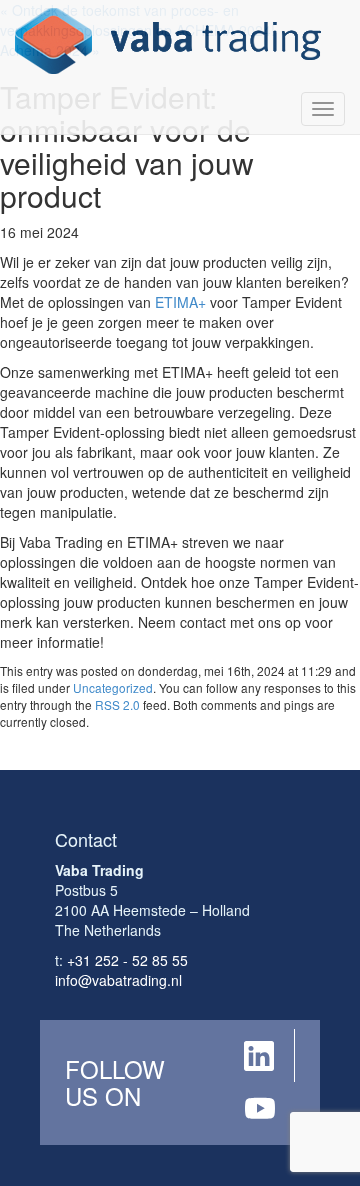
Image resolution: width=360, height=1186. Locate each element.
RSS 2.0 (117, 704)
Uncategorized (113, 687)
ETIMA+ (180, 302)
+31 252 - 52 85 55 (127, 960)
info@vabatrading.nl (118, 980)
